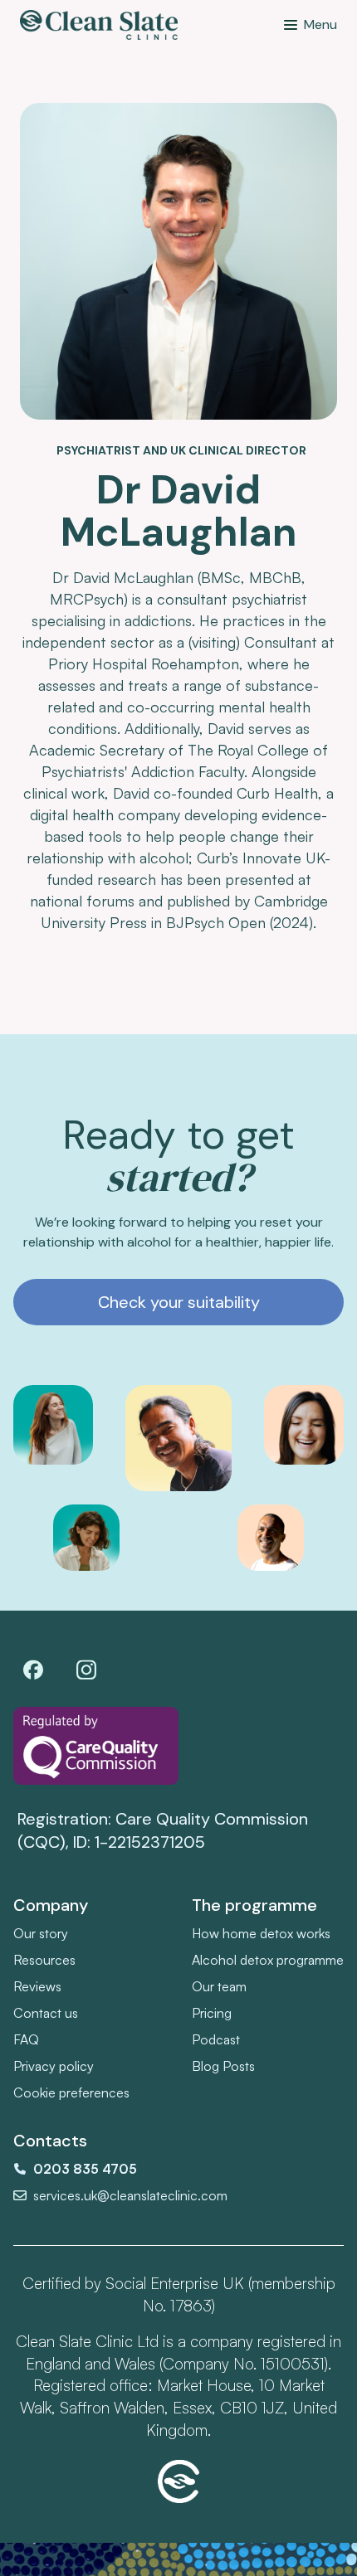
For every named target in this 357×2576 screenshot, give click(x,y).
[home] (99, 25)
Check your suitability (179, 1302)
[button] (311, 25)
